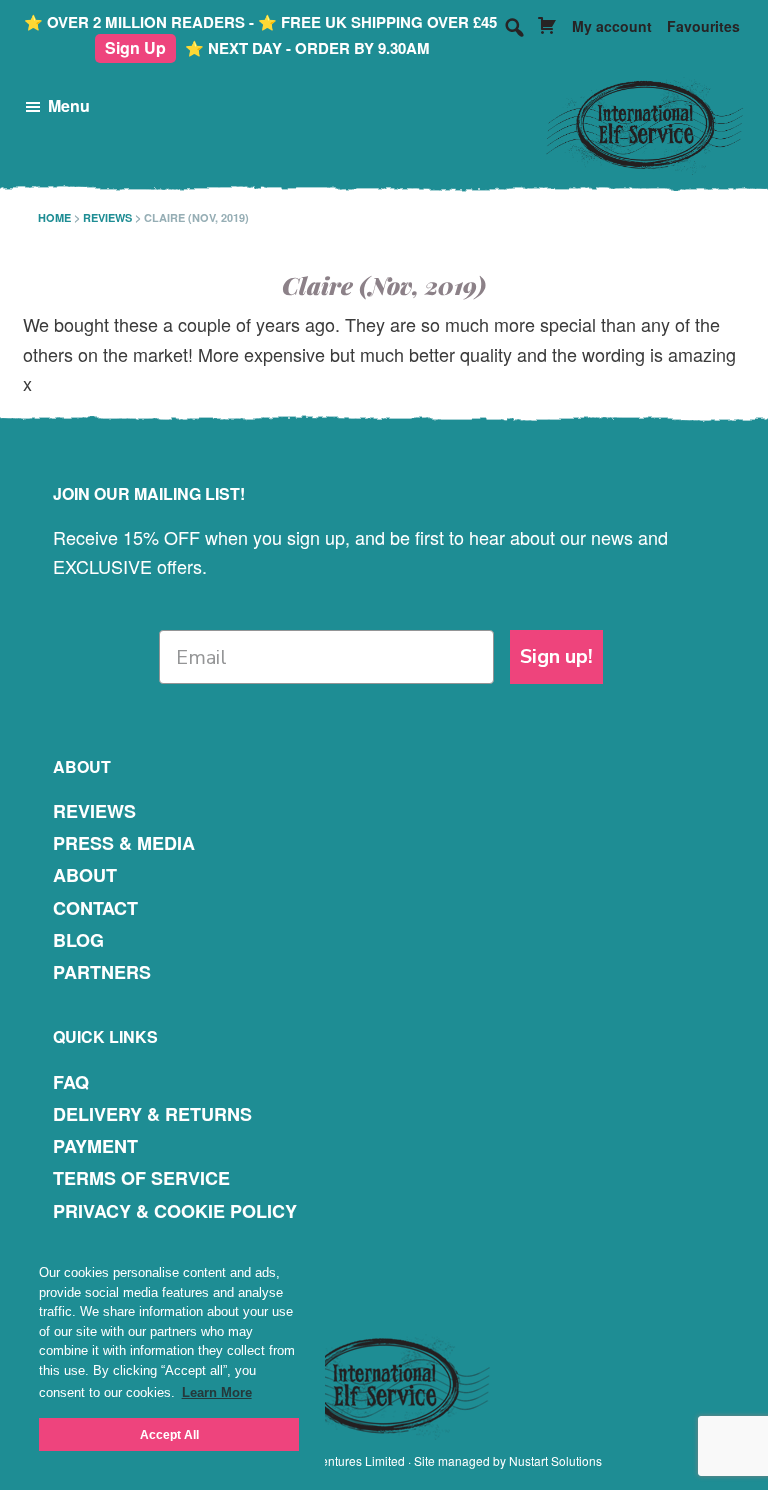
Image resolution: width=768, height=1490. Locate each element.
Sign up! (556, 656)
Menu (69, 105)
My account (612, 26)
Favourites (703, 26)
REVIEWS (94, 811)
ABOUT (85, 875)
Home (54, 217)
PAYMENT (95, 1146)
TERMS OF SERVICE (141, 1178)
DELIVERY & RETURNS (152, 1114)
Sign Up (135, 47)
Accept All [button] (169, 1434)
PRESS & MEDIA (124, 843)
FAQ (71, 1082)
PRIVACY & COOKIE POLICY (175, 1211)
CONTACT (95, 908)
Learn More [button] (217, 1392)
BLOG (78, 940)
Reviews (107, 217)
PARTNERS (102, 972)
